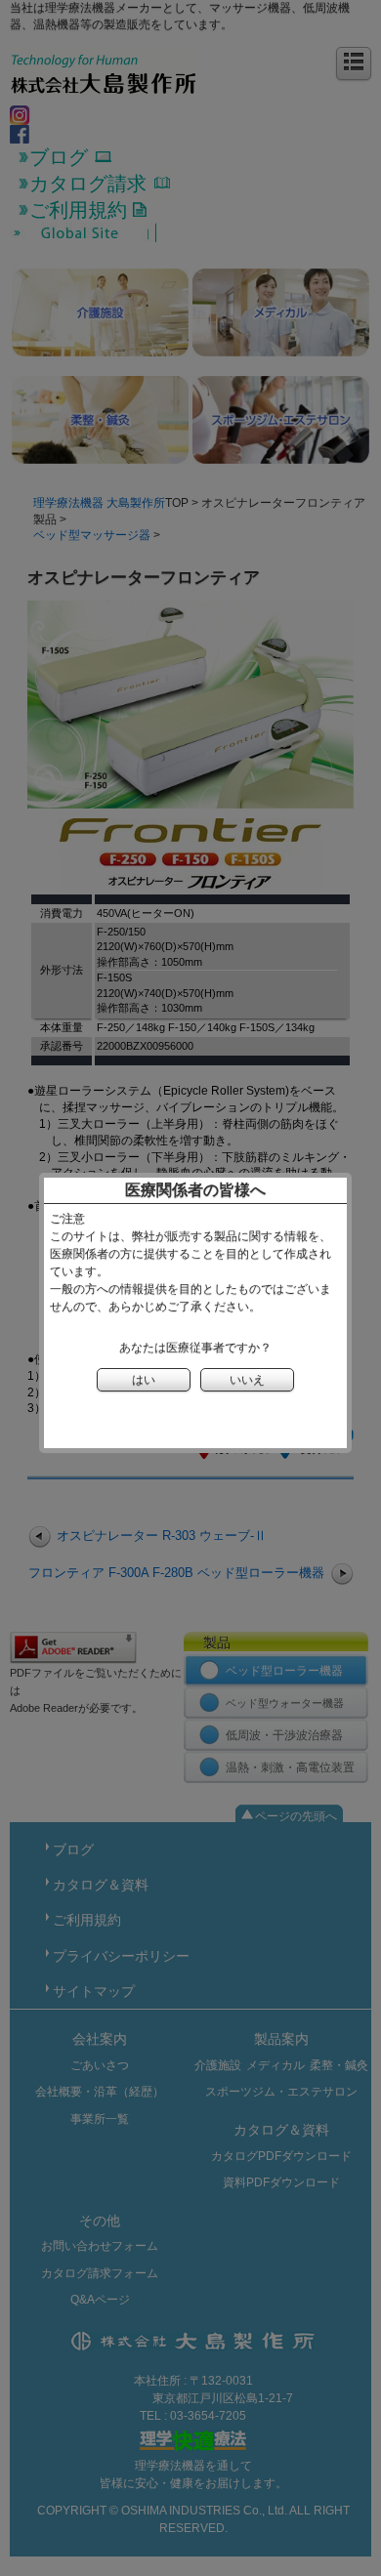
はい (144, 1380)
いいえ (247, 1380)
